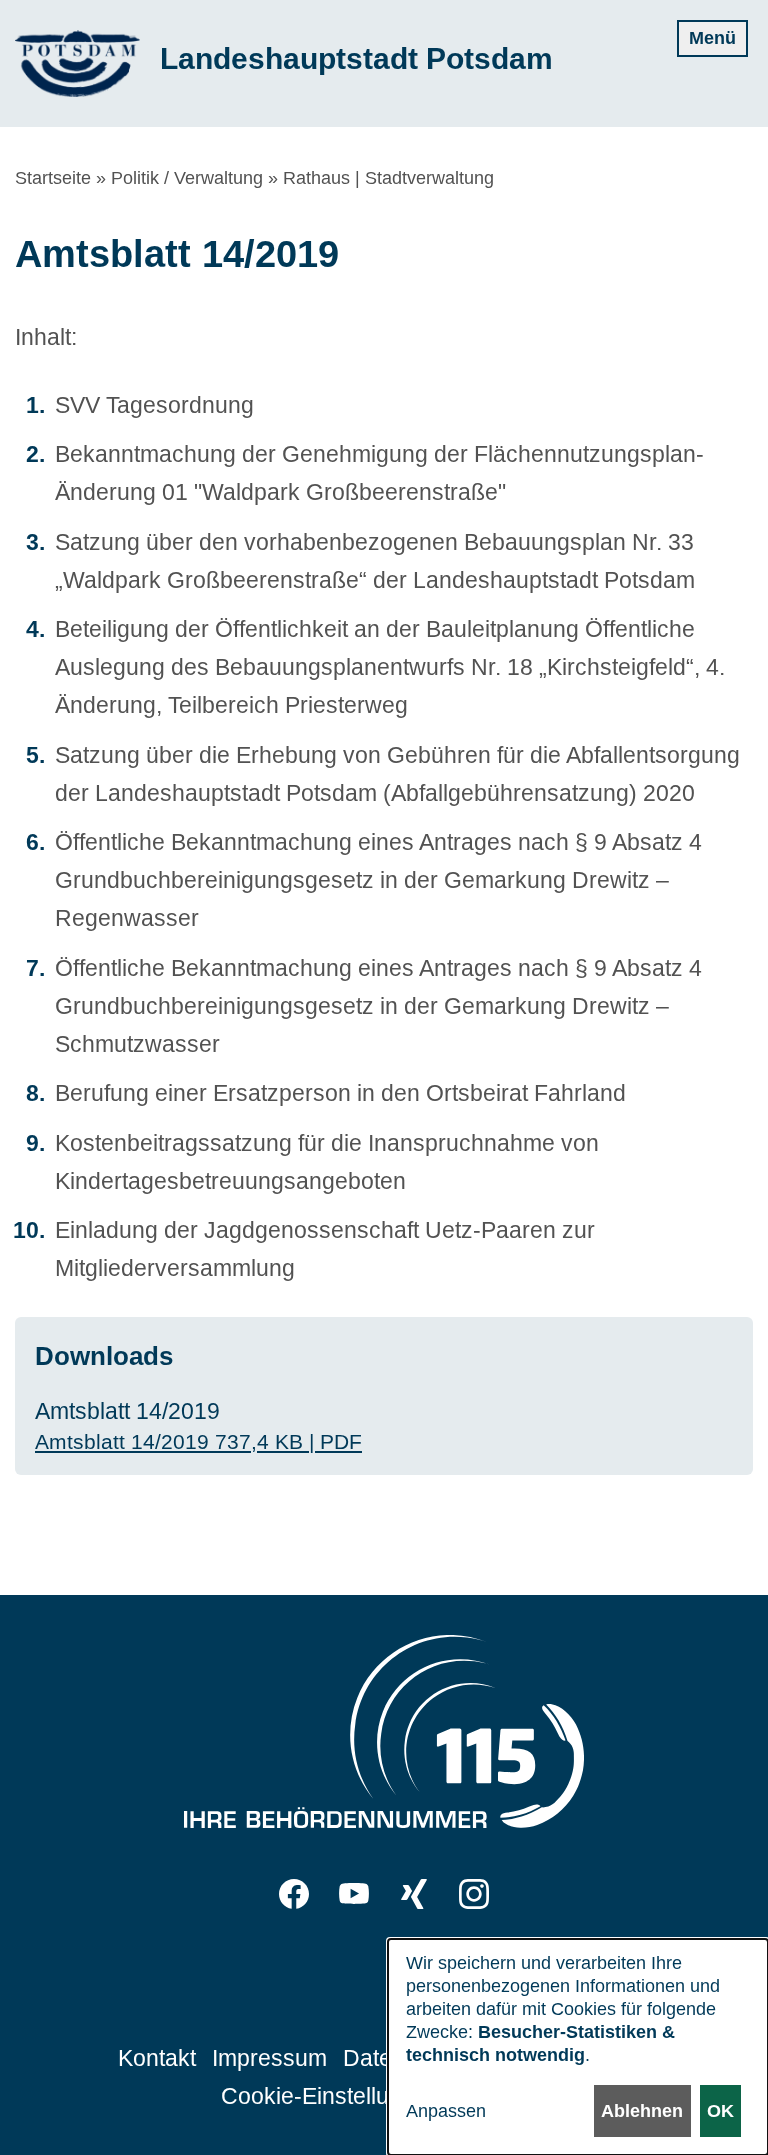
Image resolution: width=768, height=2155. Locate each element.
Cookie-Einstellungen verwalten (384, 2096)
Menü (712, 38)
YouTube (354, 1894)
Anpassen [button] (446, 2111)
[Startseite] (77, 63)
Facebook (294, 1894)
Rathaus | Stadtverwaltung (388, 178)
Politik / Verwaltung (187, 178)
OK (720, 2111)
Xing (414, 1894)
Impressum (269, 2058)
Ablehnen (642, 2111)
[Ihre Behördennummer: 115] (384, 1737)
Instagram (474, 1894)
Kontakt (157, 2058)
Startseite (53, 178)
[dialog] (578, 2047)
